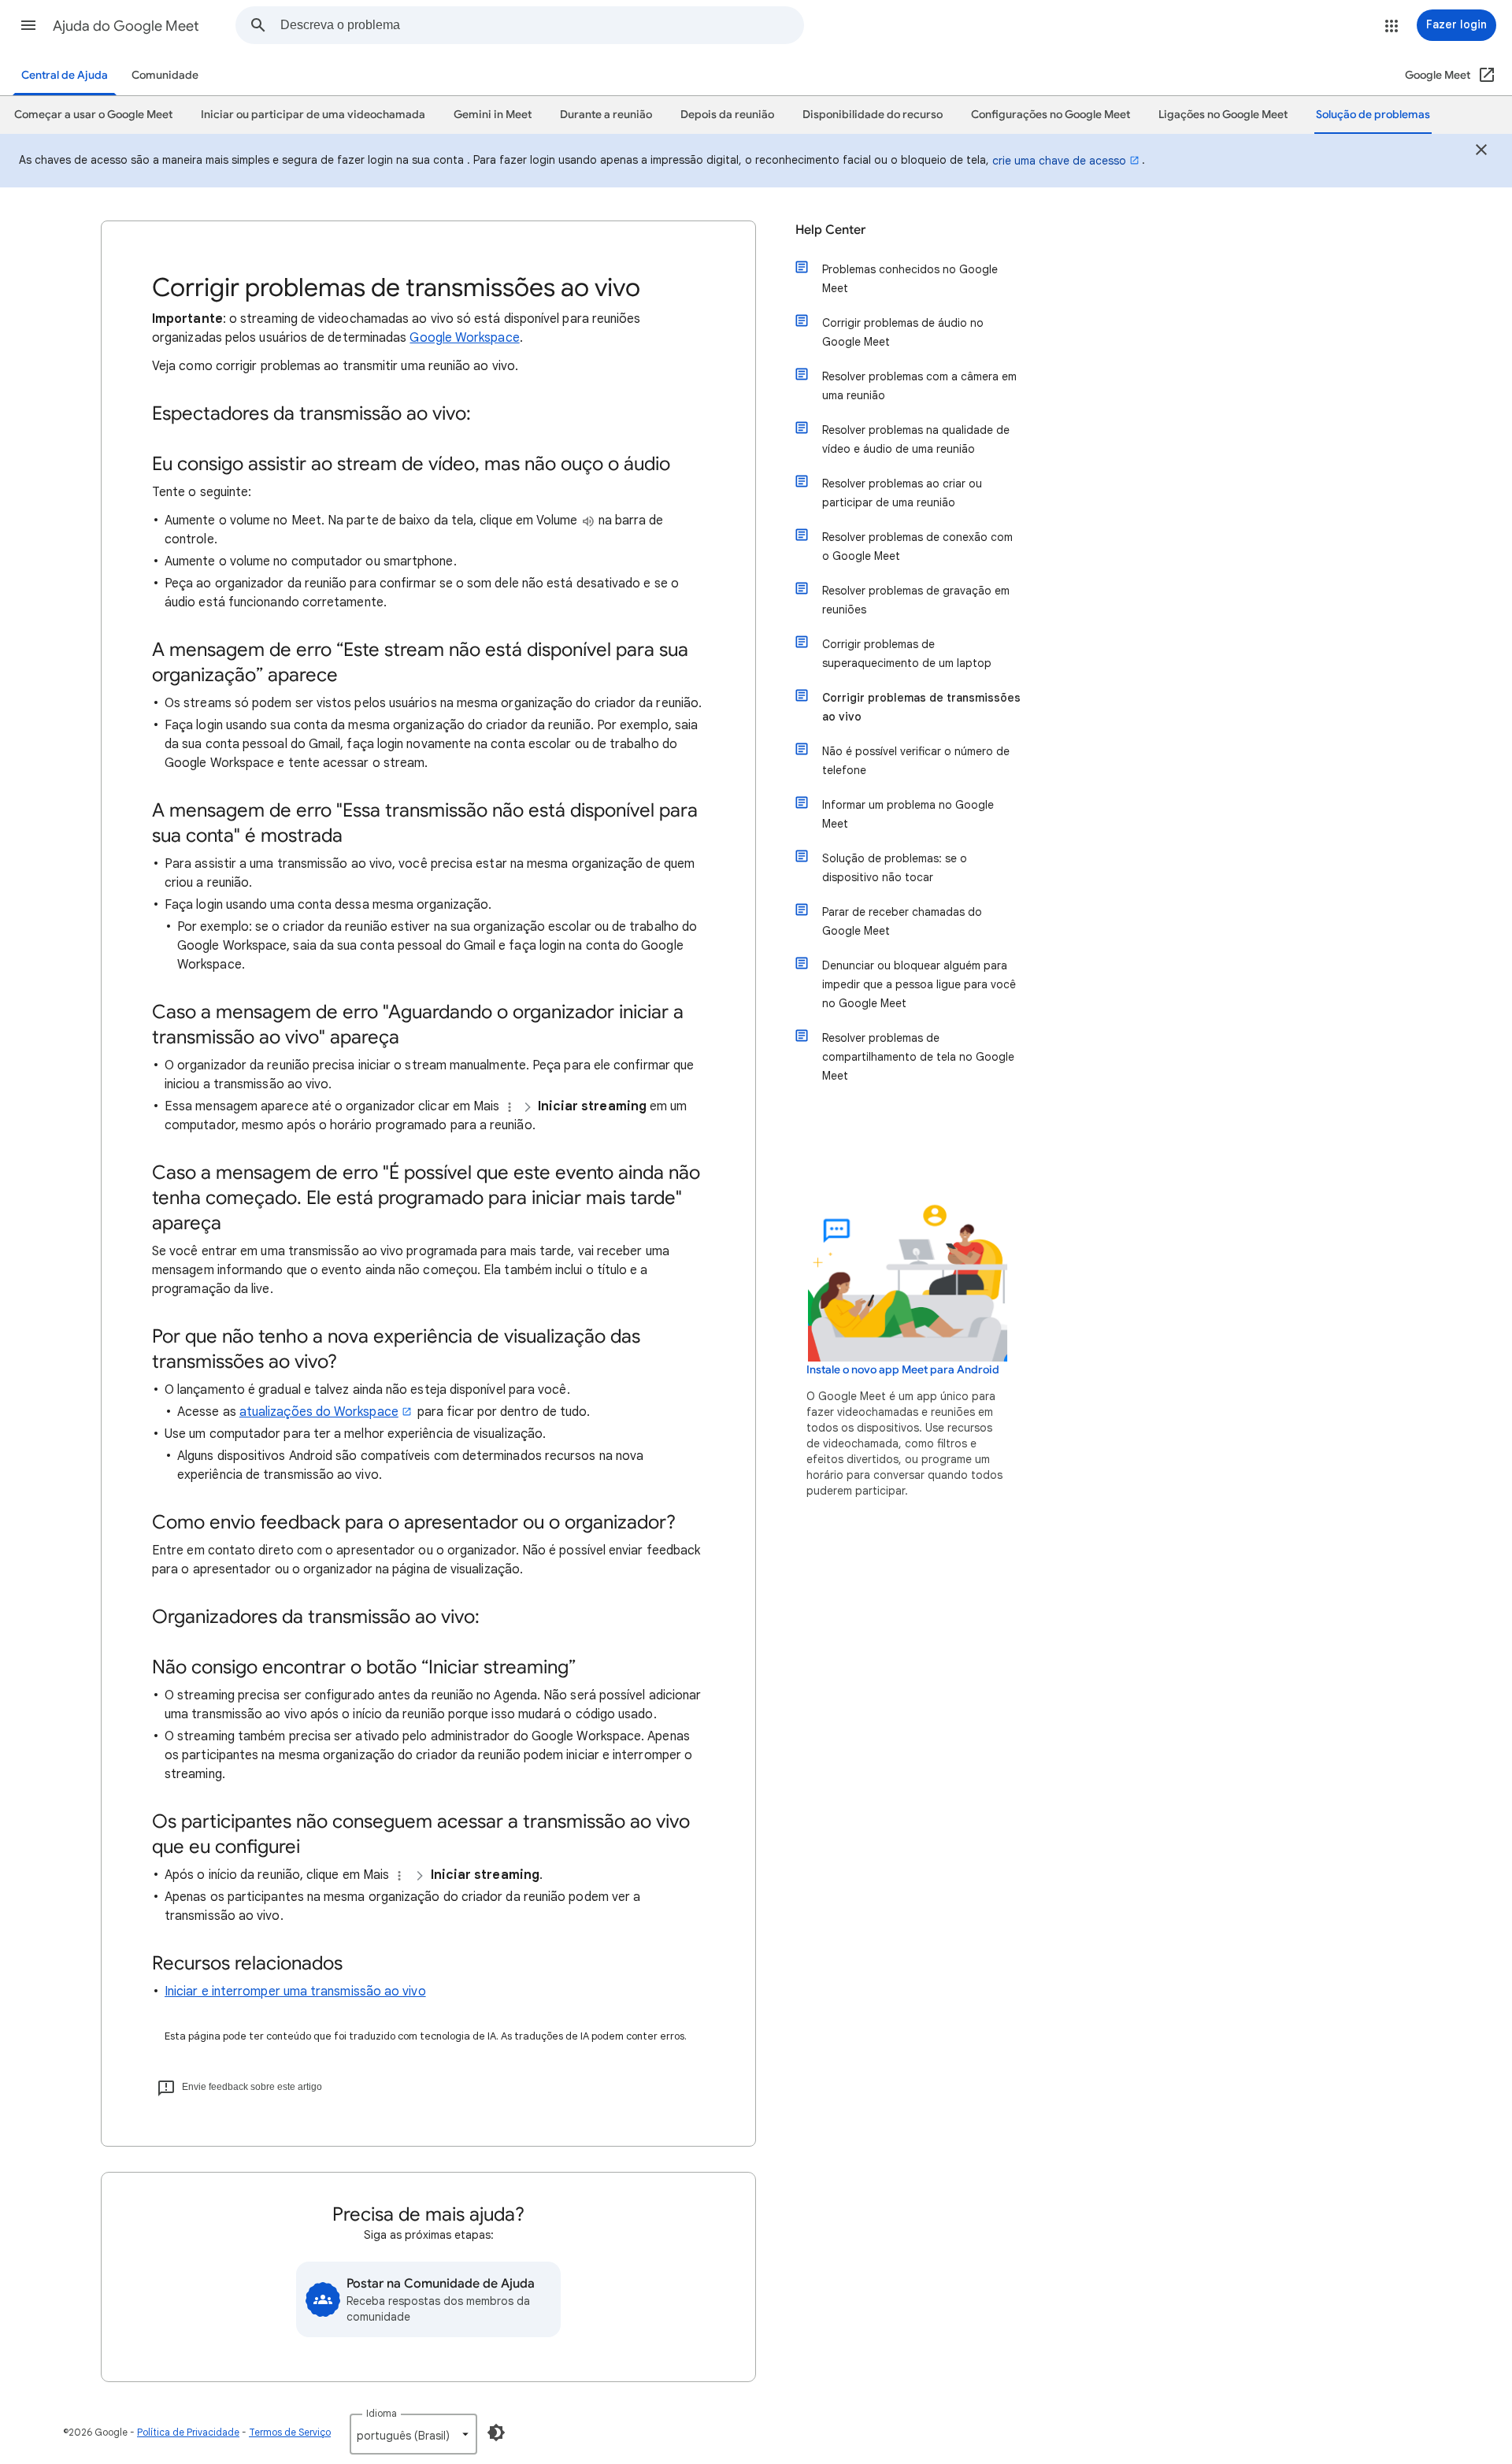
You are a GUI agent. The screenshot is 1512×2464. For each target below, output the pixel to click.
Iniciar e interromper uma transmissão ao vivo (295, 1992)
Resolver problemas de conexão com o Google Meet (917, 547)
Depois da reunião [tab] (727, 115)
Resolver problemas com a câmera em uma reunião (919, 386)
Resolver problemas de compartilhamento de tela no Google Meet (918, 1057)
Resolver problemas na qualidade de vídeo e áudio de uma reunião (916, 439)
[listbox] (413, 2434)
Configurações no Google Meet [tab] (1051, 115)
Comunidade (165, 75)
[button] (28, 25)
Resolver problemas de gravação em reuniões (916, 600)
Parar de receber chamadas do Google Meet (902, 921)
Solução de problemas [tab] (1373, 115)
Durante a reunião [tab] (606, 115)
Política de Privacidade (188, 2432)
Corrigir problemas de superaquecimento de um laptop (907, 654)
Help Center (830, 230)
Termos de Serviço (290, 2432)
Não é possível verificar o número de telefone (916, 761)
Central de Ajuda (65, 75)
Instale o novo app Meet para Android (903, 1370)
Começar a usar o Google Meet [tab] (93, 115)
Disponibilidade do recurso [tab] (873, 115)
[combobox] (542, 25)
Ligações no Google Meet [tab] (1223, 115)
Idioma (382, 2413)
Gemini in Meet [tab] (493, 115)
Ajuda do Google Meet (126, 26)
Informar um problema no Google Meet (908, 814)
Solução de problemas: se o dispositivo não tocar (895, 868)
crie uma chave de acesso (1059, 161)
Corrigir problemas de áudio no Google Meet (903, 332)
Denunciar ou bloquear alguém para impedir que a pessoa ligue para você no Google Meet (919, 984)
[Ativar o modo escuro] (496, 2433)
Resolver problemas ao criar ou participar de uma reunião (902, 493)
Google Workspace (464, 338)
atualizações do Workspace (319, 1412)
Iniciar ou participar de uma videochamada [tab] (313, 115)
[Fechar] (1481, 152)
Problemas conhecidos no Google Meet (910, 279)
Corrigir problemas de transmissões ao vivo (921, 707)
